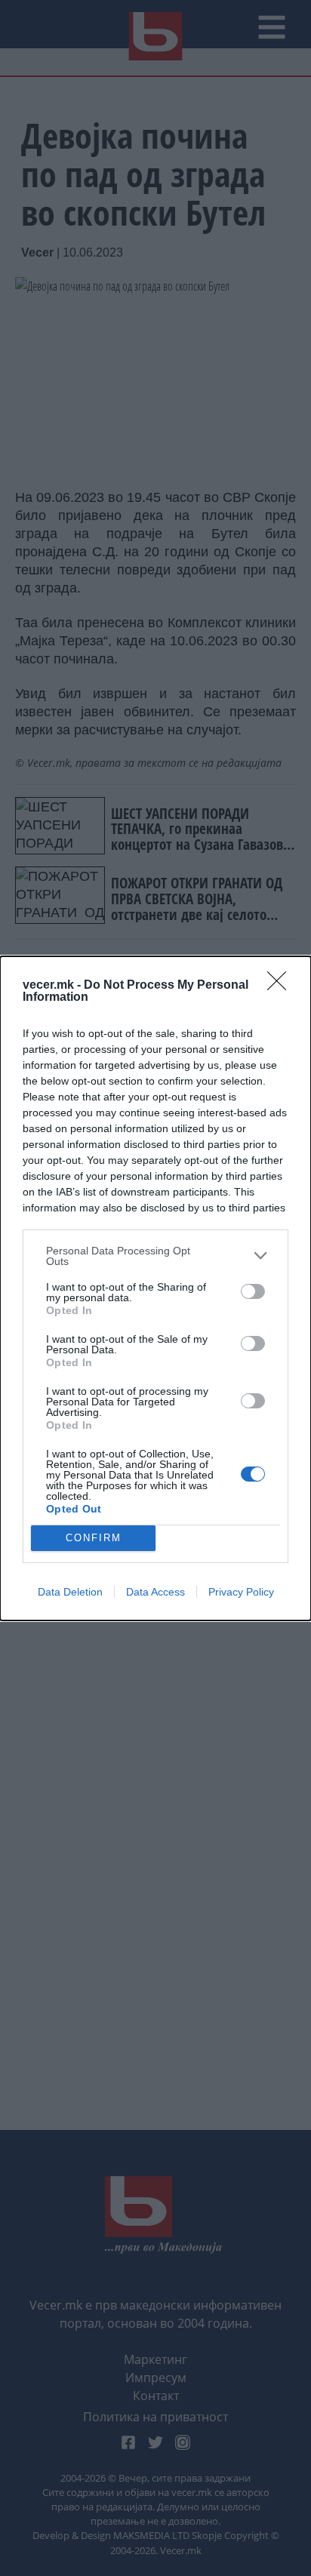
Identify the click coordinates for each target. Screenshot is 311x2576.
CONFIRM (94, 1538)
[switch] (253, 1291)
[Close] (282, 986)
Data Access (155, 1592)
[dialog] (155, 1288)
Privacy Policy (241, 1592)
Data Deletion (70, 1592)
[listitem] (155, 1256)
